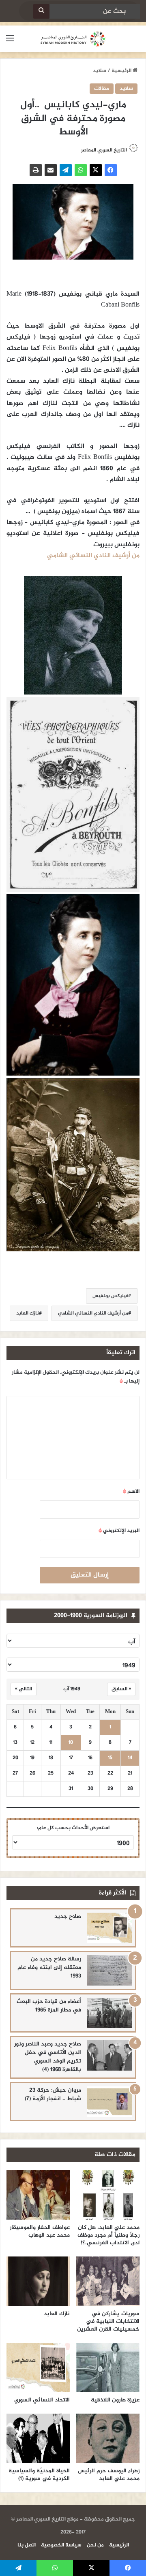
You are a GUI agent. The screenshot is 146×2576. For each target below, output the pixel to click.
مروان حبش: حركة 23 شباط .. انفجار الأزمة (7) (53, 2094)
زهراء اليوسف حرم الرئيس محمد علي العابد (109, 2475)
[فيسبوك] (111, 170)
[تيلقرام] (66, 170)
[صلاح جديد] (109, 1928)
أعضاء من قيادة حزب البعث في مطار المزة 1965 (49, 2006)
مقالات (102, 89)
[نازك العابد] (38, 2281)
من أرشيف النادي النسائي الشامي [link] (93, 556)
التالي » (24, 1689)
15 (110, 1758)
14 (130, 1758)
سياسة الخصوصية (61, 2545)
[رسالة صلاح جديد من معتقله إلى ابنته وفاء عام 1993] (109, 1970)
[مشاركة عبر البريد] (51, 170)
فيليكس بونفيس (110, 1296)
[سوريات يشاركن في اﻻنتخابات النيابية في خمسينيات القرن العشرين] (108, 2281)
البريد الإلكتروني (119, 1531)
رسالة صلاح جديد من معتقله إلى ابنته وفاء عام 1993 (49, 1968)
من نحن (95, 2545)
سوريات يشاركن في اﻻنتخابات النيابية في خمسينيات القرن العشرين (108, 2321)
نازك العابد (28, 1313)
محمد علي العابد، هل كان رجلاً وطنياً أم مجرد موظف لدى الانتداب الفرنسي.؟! (108, 2235)
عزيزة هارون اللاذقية (115, 2400)
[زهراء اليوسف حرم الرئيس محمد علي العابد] (108, 2438)
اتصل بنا (27, 2545)
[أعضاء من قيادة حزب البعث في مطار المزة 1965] (109, 2013)
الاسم (131, 1491)
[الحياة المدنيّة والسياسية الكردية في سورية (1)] (38, 2438)
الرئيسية (122, 71)
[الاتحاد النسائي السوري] (38, 2367)
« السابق (121, 1689)
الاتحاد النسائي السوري (42, 2400)
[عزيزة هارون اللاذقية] (108, 2367)
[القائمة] (10, 42)
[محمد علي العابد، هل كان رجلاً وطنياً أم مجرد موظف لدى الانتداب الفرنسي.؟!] (108, 2195)
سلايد (100, 71)
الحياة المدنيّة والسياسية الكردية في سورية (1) (39, 2475)
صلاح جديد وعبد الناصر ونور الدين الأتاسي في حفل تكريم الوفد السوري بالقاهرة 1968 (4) (48, 2057)
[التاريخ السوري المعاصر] (73, 39)
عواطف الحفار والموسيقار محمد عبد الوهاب (40, 2231)
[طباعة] (36, 170)
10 (71, 1743)
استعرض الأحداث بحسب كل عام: (73, 1828)
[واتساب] (81, 170)
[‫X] (96, 170)
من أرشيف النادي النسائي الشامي (93, 1313)
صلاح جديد (68, 1917)
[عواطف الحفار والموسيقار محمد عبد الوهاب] (38, 2195)
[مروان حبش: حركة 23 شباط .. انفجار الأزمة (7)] (109, 2102)
